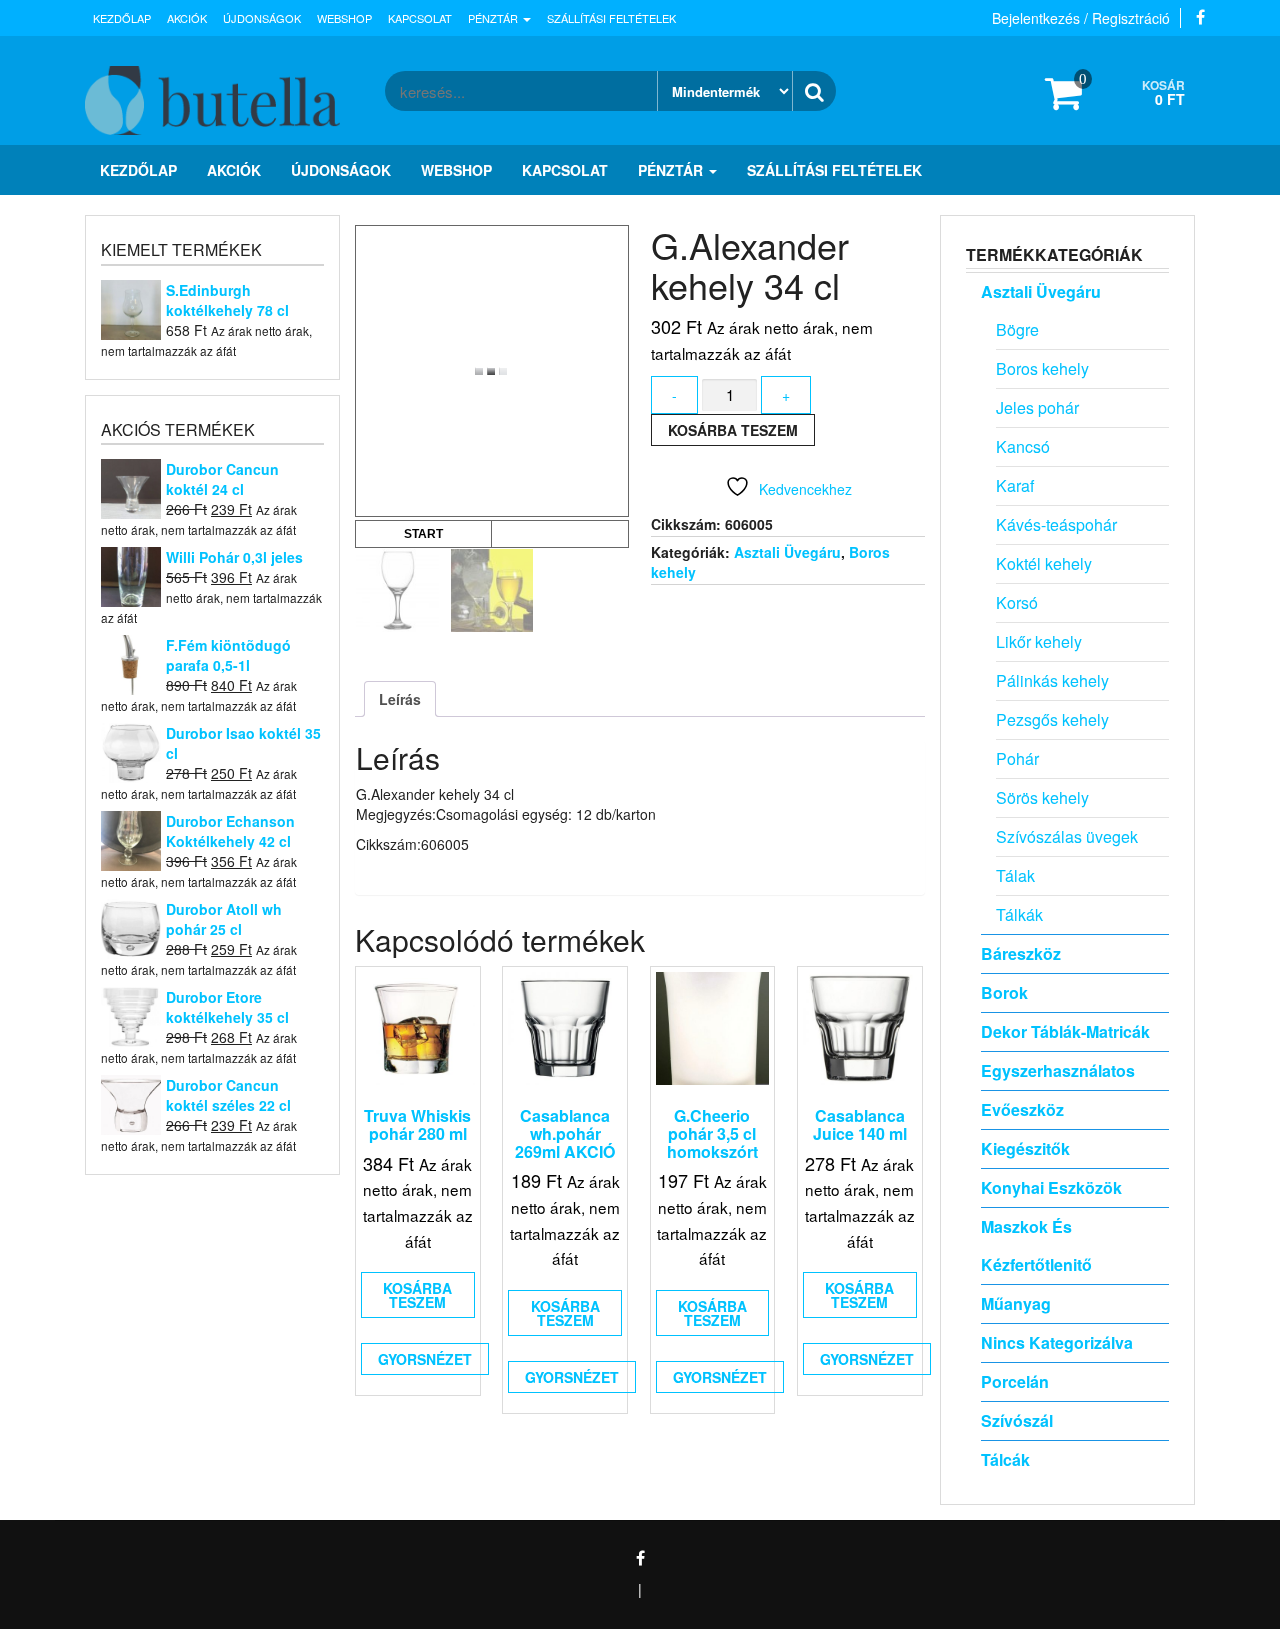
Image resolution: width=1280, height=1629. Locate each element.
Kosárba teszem (733, 430)
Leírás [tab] (400, 699)
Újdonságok (262, 18)
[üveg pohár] (492, 590)
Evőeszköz (1022, 1109)
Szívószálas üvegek (1067, 836)
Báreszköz (1021, 953)
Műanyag (1016, 1303)
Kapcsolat (420, 18)
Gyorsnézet (425, 1359)
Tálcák (1005, 1459)
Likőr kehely (1039, 641)
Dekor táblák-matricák (1065, 1031)
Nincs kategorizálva (1057, 1342)
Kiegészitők (1025, 1148)
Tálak (1015, 875)
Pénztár (494, 18)
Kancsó (1023, 446)
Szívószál (1017, 1420)
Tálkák (1019, 914)
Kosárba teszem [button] (417, 1295)
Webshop (344, 18)
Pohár (1017, 758)
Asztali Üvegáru (787, 552)
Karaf (1015, 485)
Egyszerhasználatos (1058, 1070)
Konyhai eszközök (1051, 1187)
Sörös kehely (1042, 797)
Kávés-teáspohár (1056, 524)
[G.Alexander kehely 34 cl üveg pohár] (397, 590)
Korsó (1017, 602)
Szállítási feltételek (611, 18)
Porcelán (1015, 1381)
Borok (1004, 992)
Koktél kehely (1044, 563)
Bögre (1017, 329)
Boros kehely (1042, 368)
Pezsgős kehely (1052, 719)
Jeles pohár (1037, 407)
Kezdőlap (122, 18)
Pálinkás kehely (1052, 680)
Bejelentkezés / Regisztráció (1081, 18)
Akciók (187, 18)
